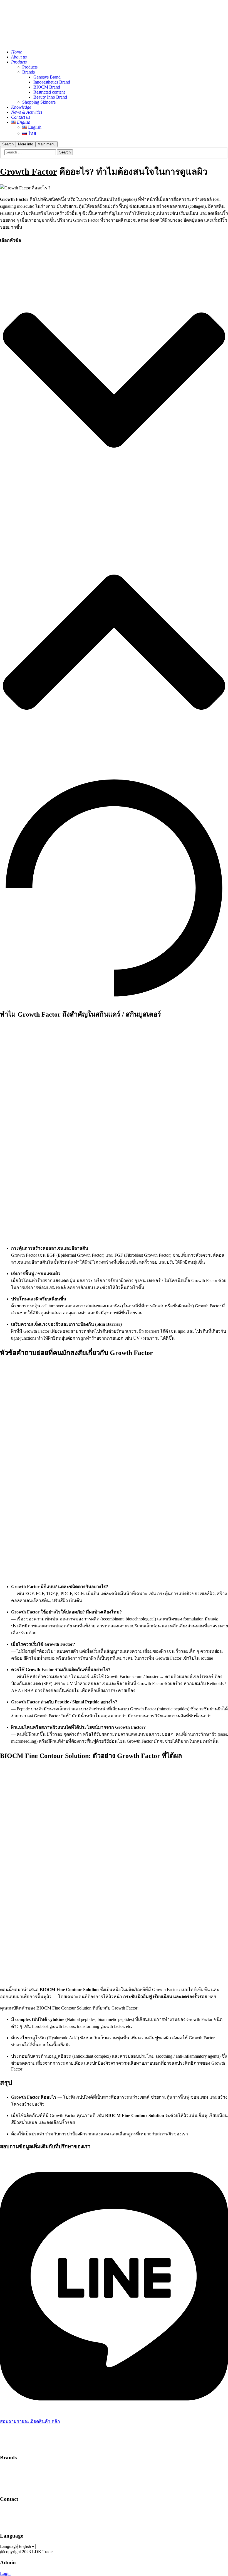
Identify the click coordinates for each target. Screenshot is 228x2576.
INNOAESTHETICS (19, 2473)
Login (5, 2573)
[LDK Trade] (21, 42)
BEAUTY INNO (15, 2478)
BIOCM (7, 2483)
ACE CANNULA (16, 2488)
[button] (114, 381)
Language (9, 2546)
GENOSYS (11, 2468)
